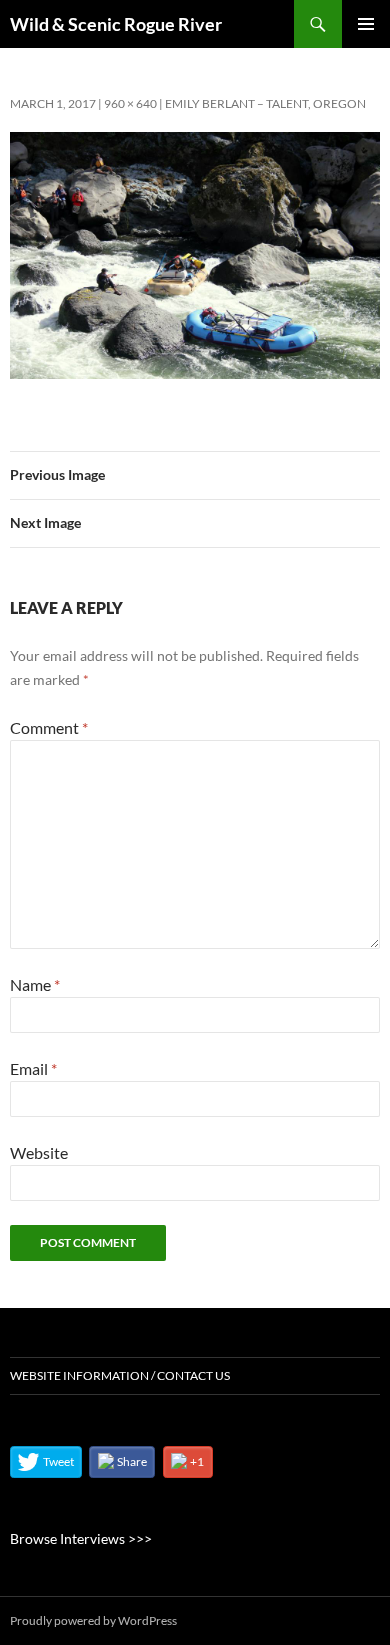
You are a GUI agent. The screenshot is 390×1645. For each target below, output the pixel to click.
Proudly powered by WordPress (93, 1620)
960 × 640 (130, 103)
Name (35, 984)
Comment (49, 727)
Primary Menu (366, 24)
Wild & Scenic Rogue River (116, 24)
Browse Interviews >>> (81, 1538)
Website (39, 1152)
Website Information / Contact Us (120, 1375)
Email (33, 1068)
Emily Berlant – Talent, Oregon (265, 103)
